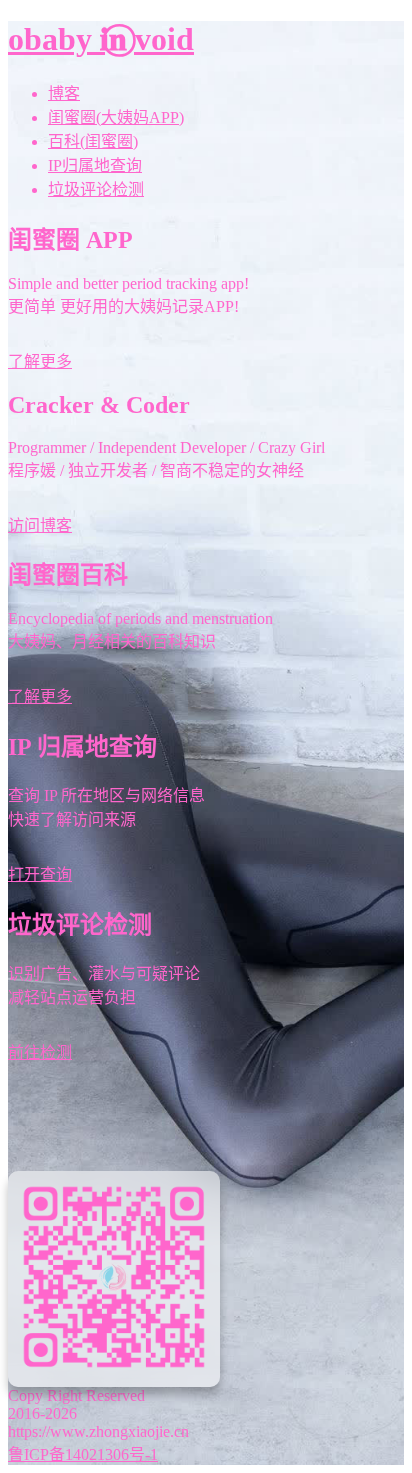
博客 (64, 93)
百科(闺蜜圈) (93, 141)
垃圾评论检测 (96, 189)
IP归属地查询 (95, 165)
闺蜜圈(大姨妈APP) (116, 117)
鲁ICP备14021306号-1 (83, 1454)
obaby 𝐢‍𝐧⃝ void (101, 39)
